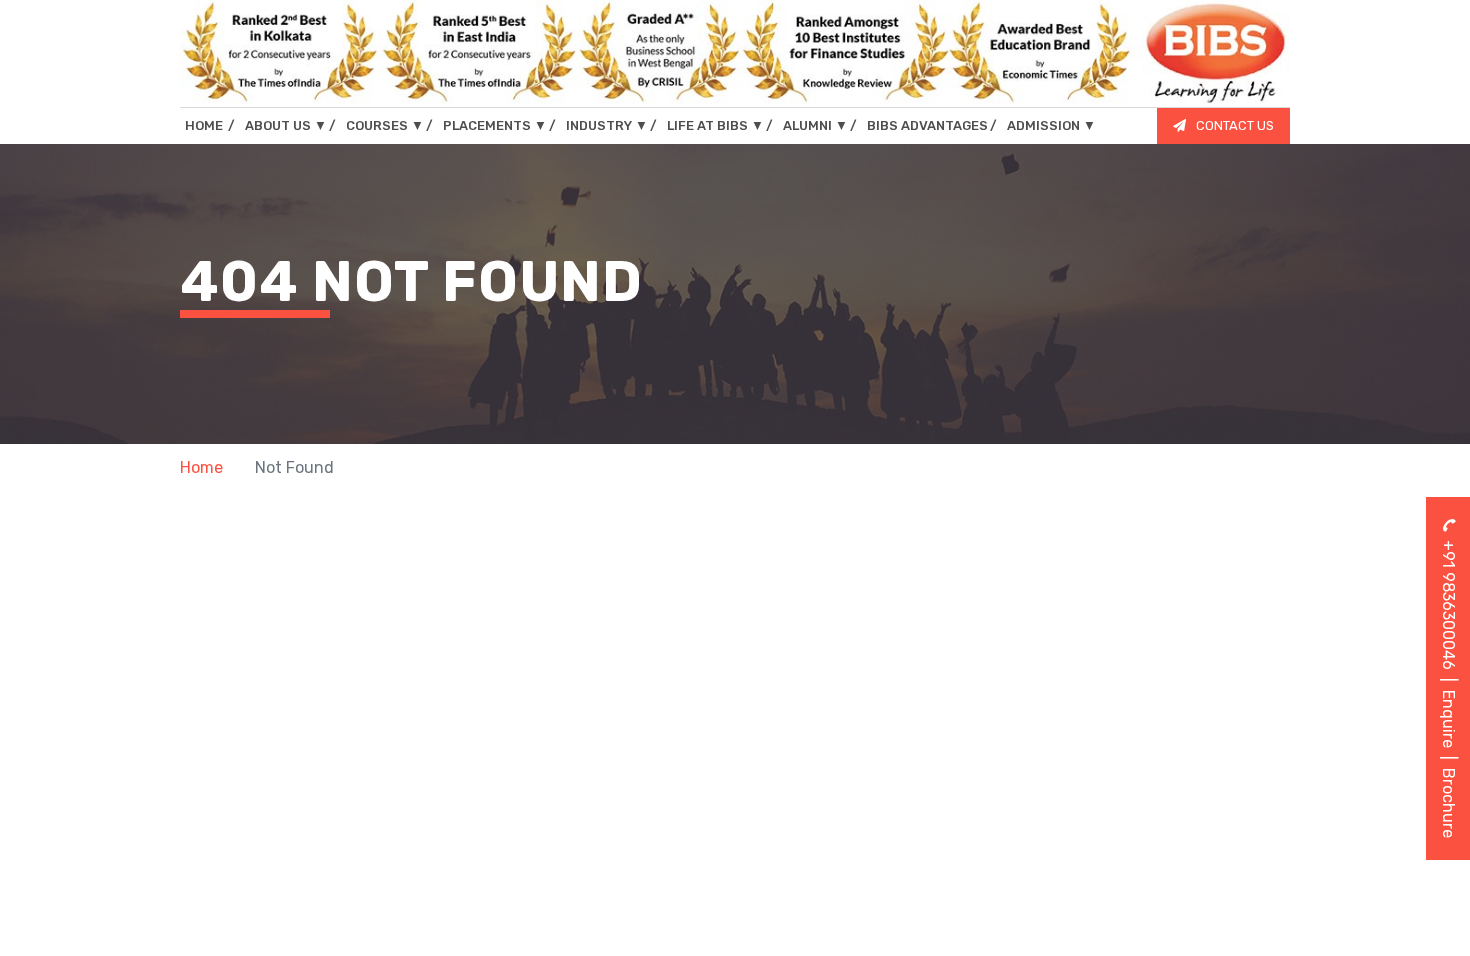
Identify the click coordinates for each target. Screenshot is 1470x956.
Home (201, 467)
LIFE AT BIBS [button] (715, 125)
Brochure (1448, 803)
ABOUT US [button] (286, 125)
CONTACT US (1235, 125)
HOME (210, 125)
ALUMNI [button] (815, 125)
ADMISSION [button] (1051, 125)
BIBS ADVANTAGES (927, 125)
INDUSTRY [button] (607, 125)
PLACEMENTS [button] (495, 125)
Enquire (1448, 719)
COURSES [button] (385, 125)
